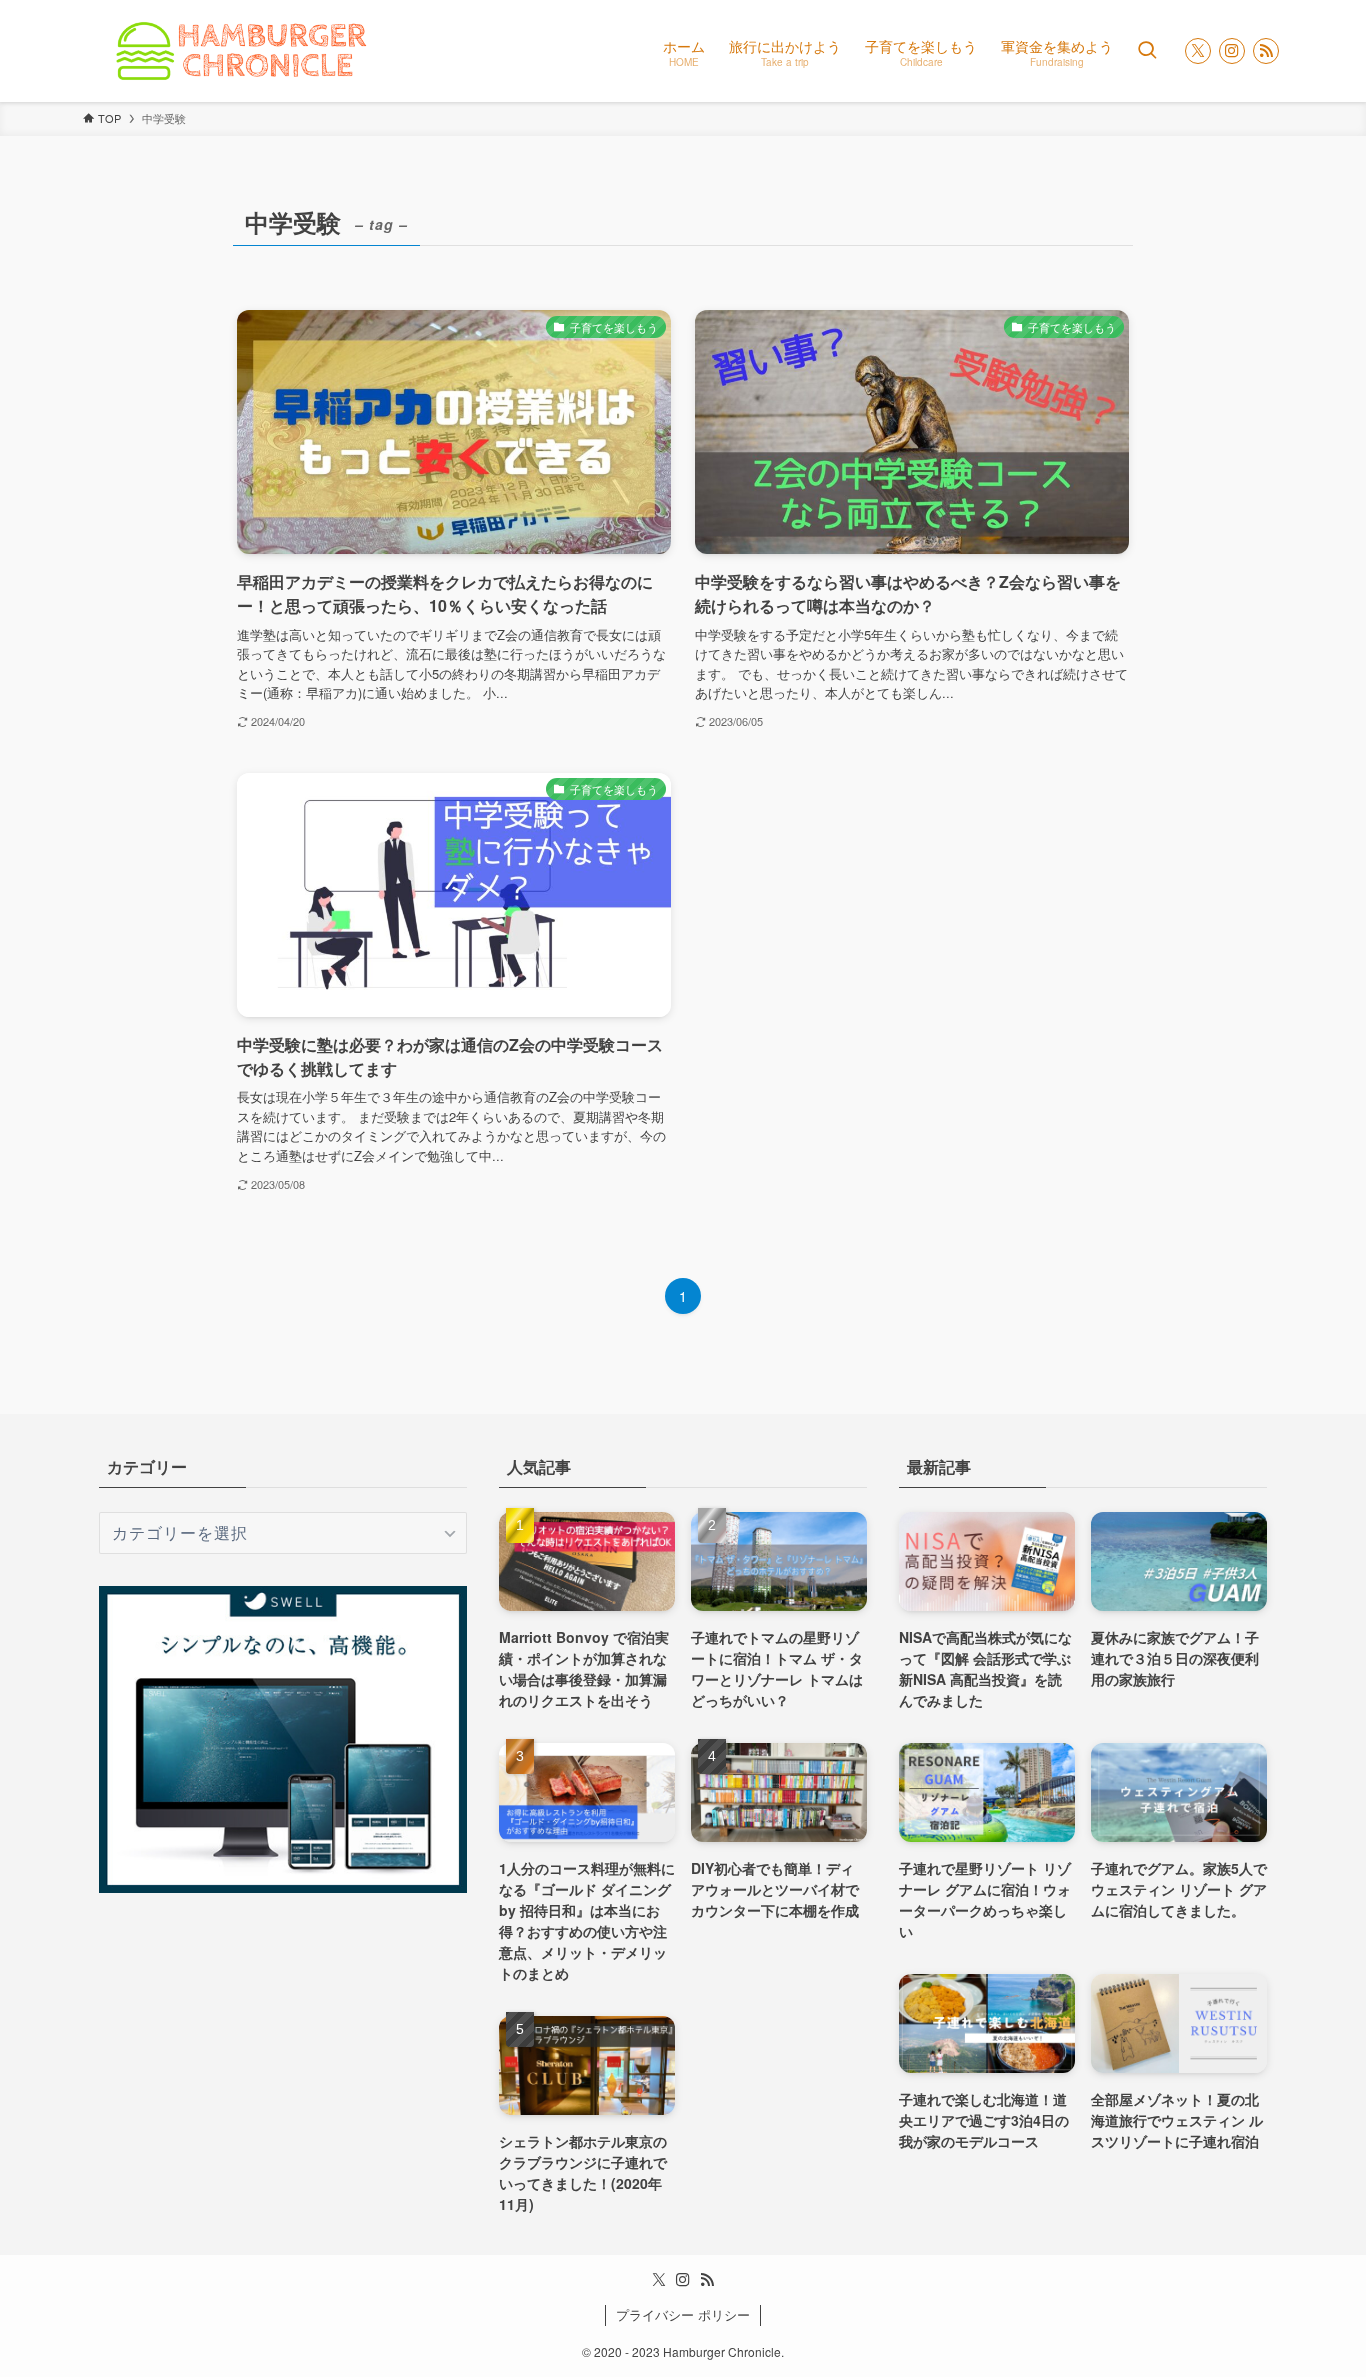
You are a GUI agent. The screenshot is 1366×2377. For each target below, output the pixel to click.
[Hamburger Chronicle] (239, 51)
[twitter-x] (1198, 51)
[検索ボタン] (1147, 51)
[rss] (1266, 51)
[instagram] (1232, 51)
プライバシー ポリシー (683, 2314)
